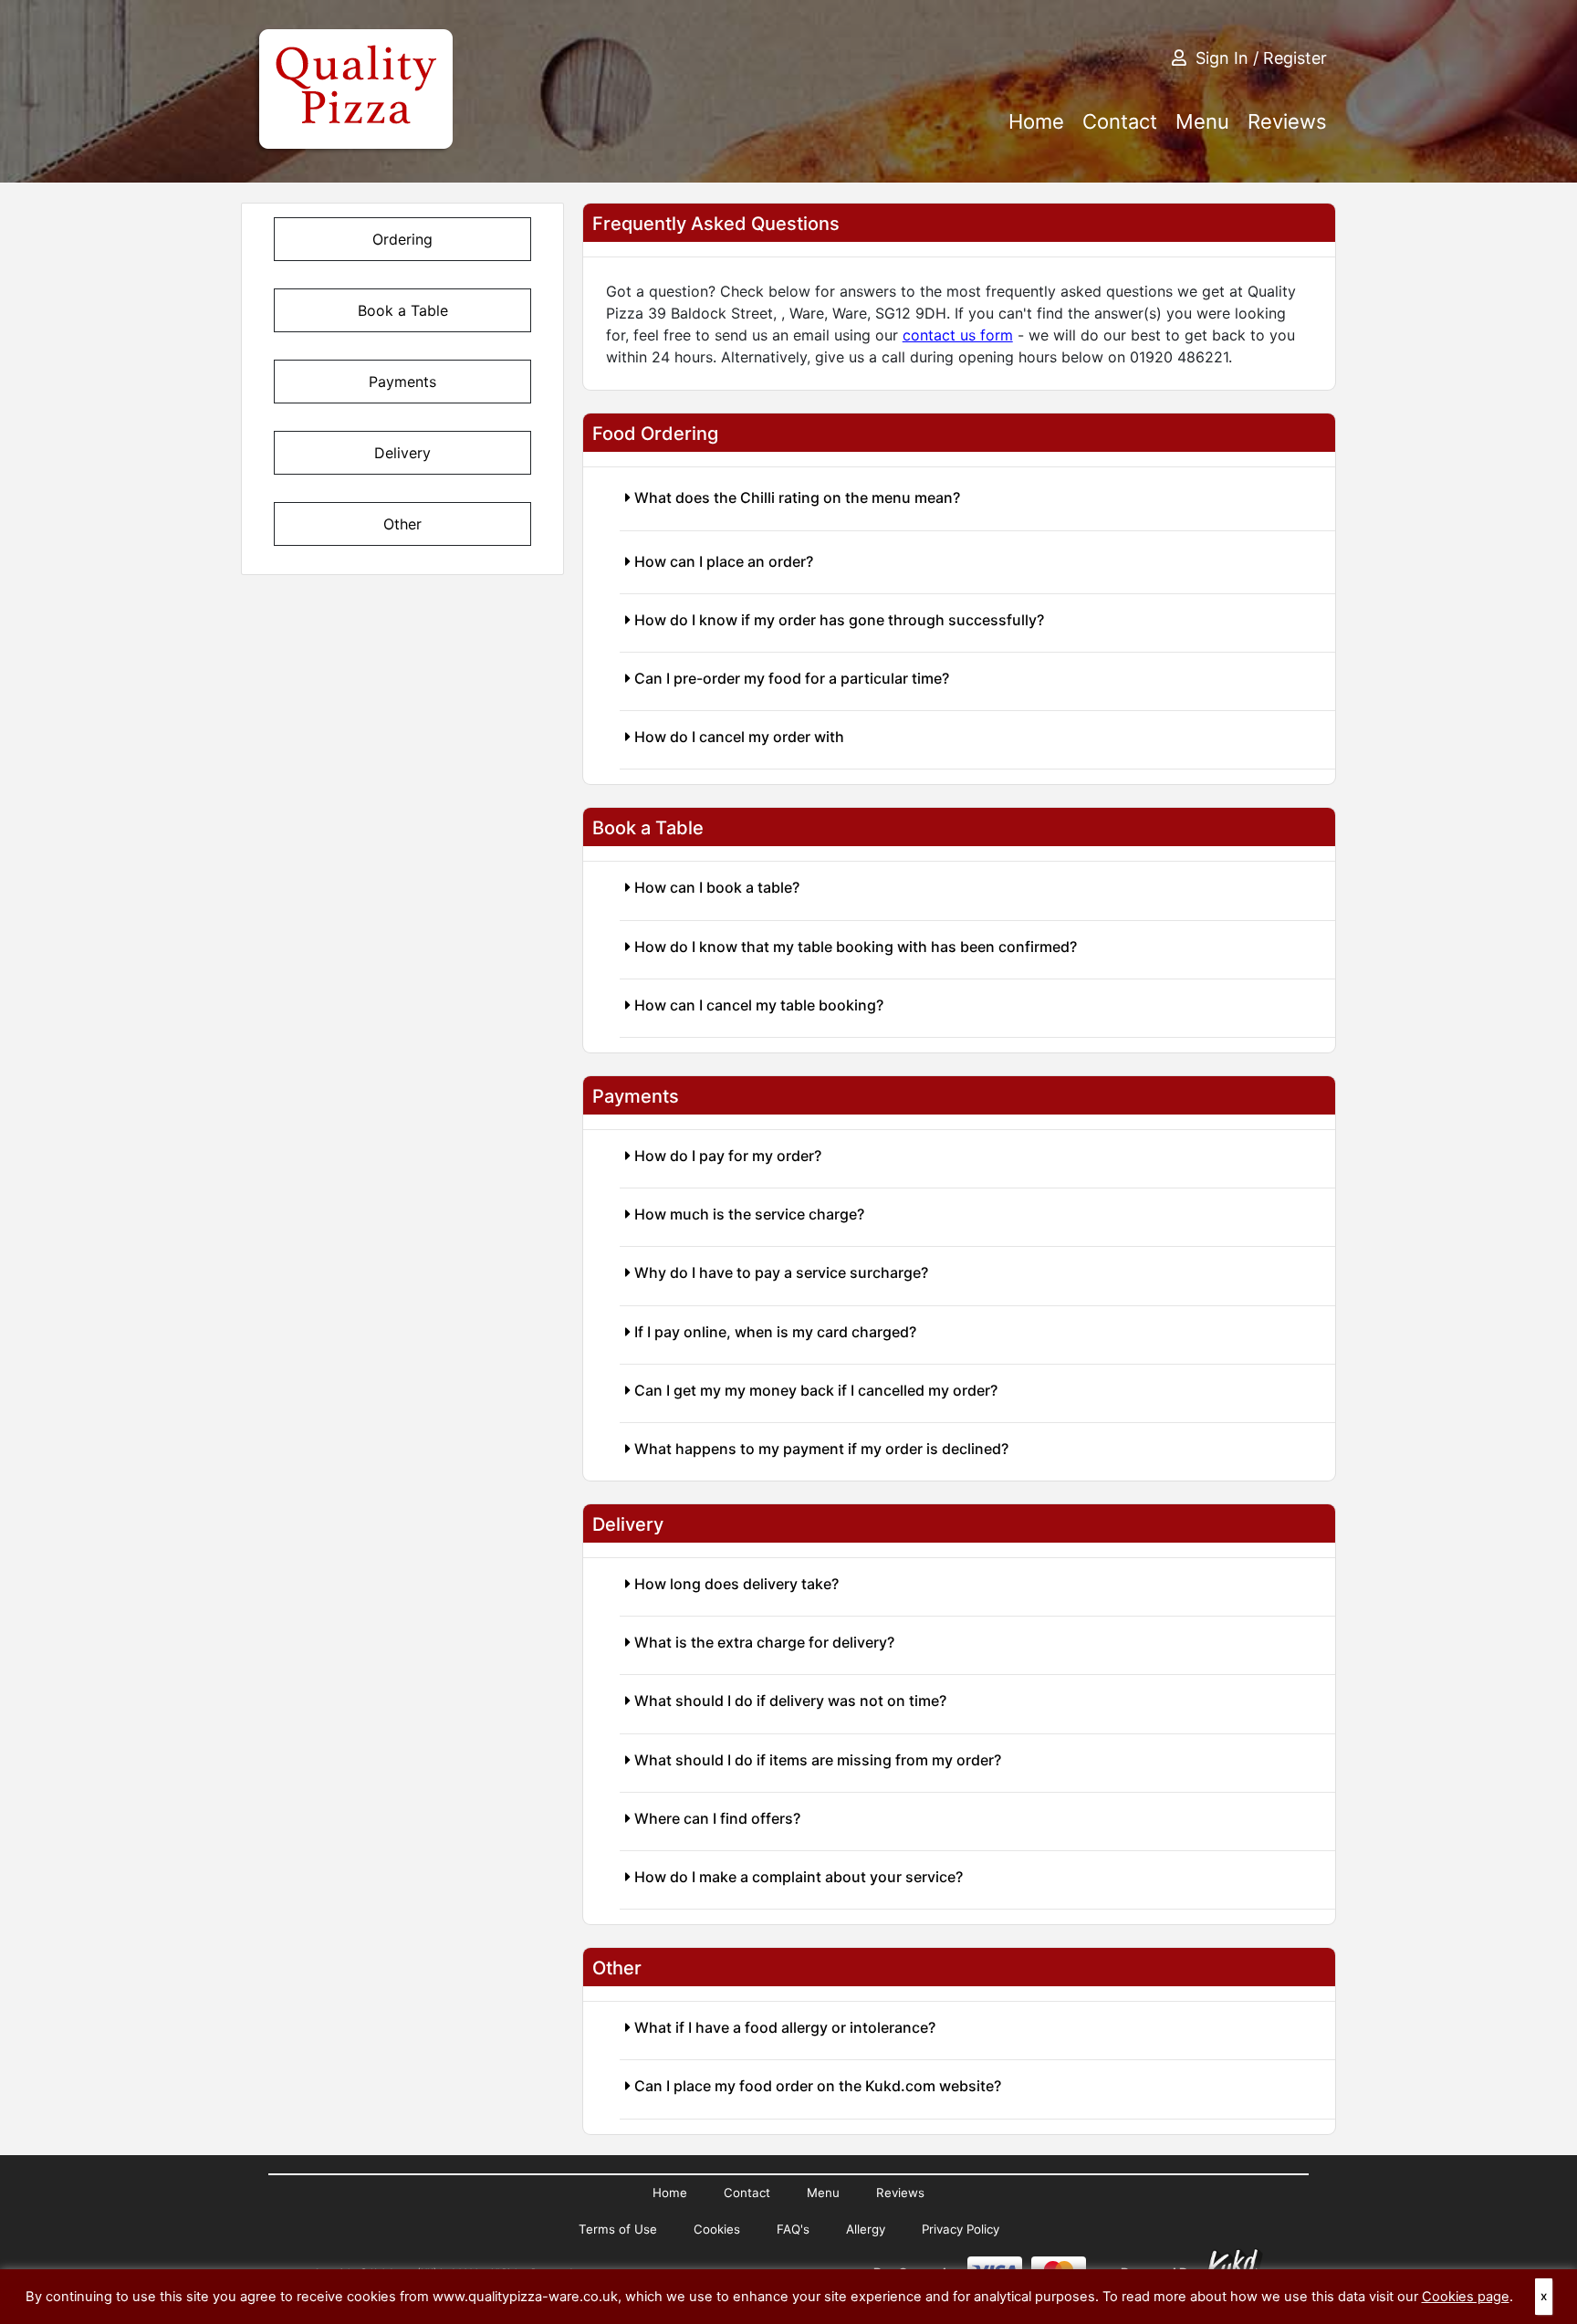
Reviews (1287, 121)
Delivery (402, 453)
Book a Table (403, 310)
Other (402, 524)
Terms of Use (618, 2229)
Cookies (717, 2229)
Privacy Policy (961, 2229)
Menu (1202, 121)
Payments (402, 382)
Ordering (402, 239)
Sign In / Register (1261, 58)
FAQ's (793, 2229)
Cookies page (1466, 2297)
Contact (1120, 121)
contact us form (958, 335)
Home (1036, 121)
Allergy (866, 2229)
